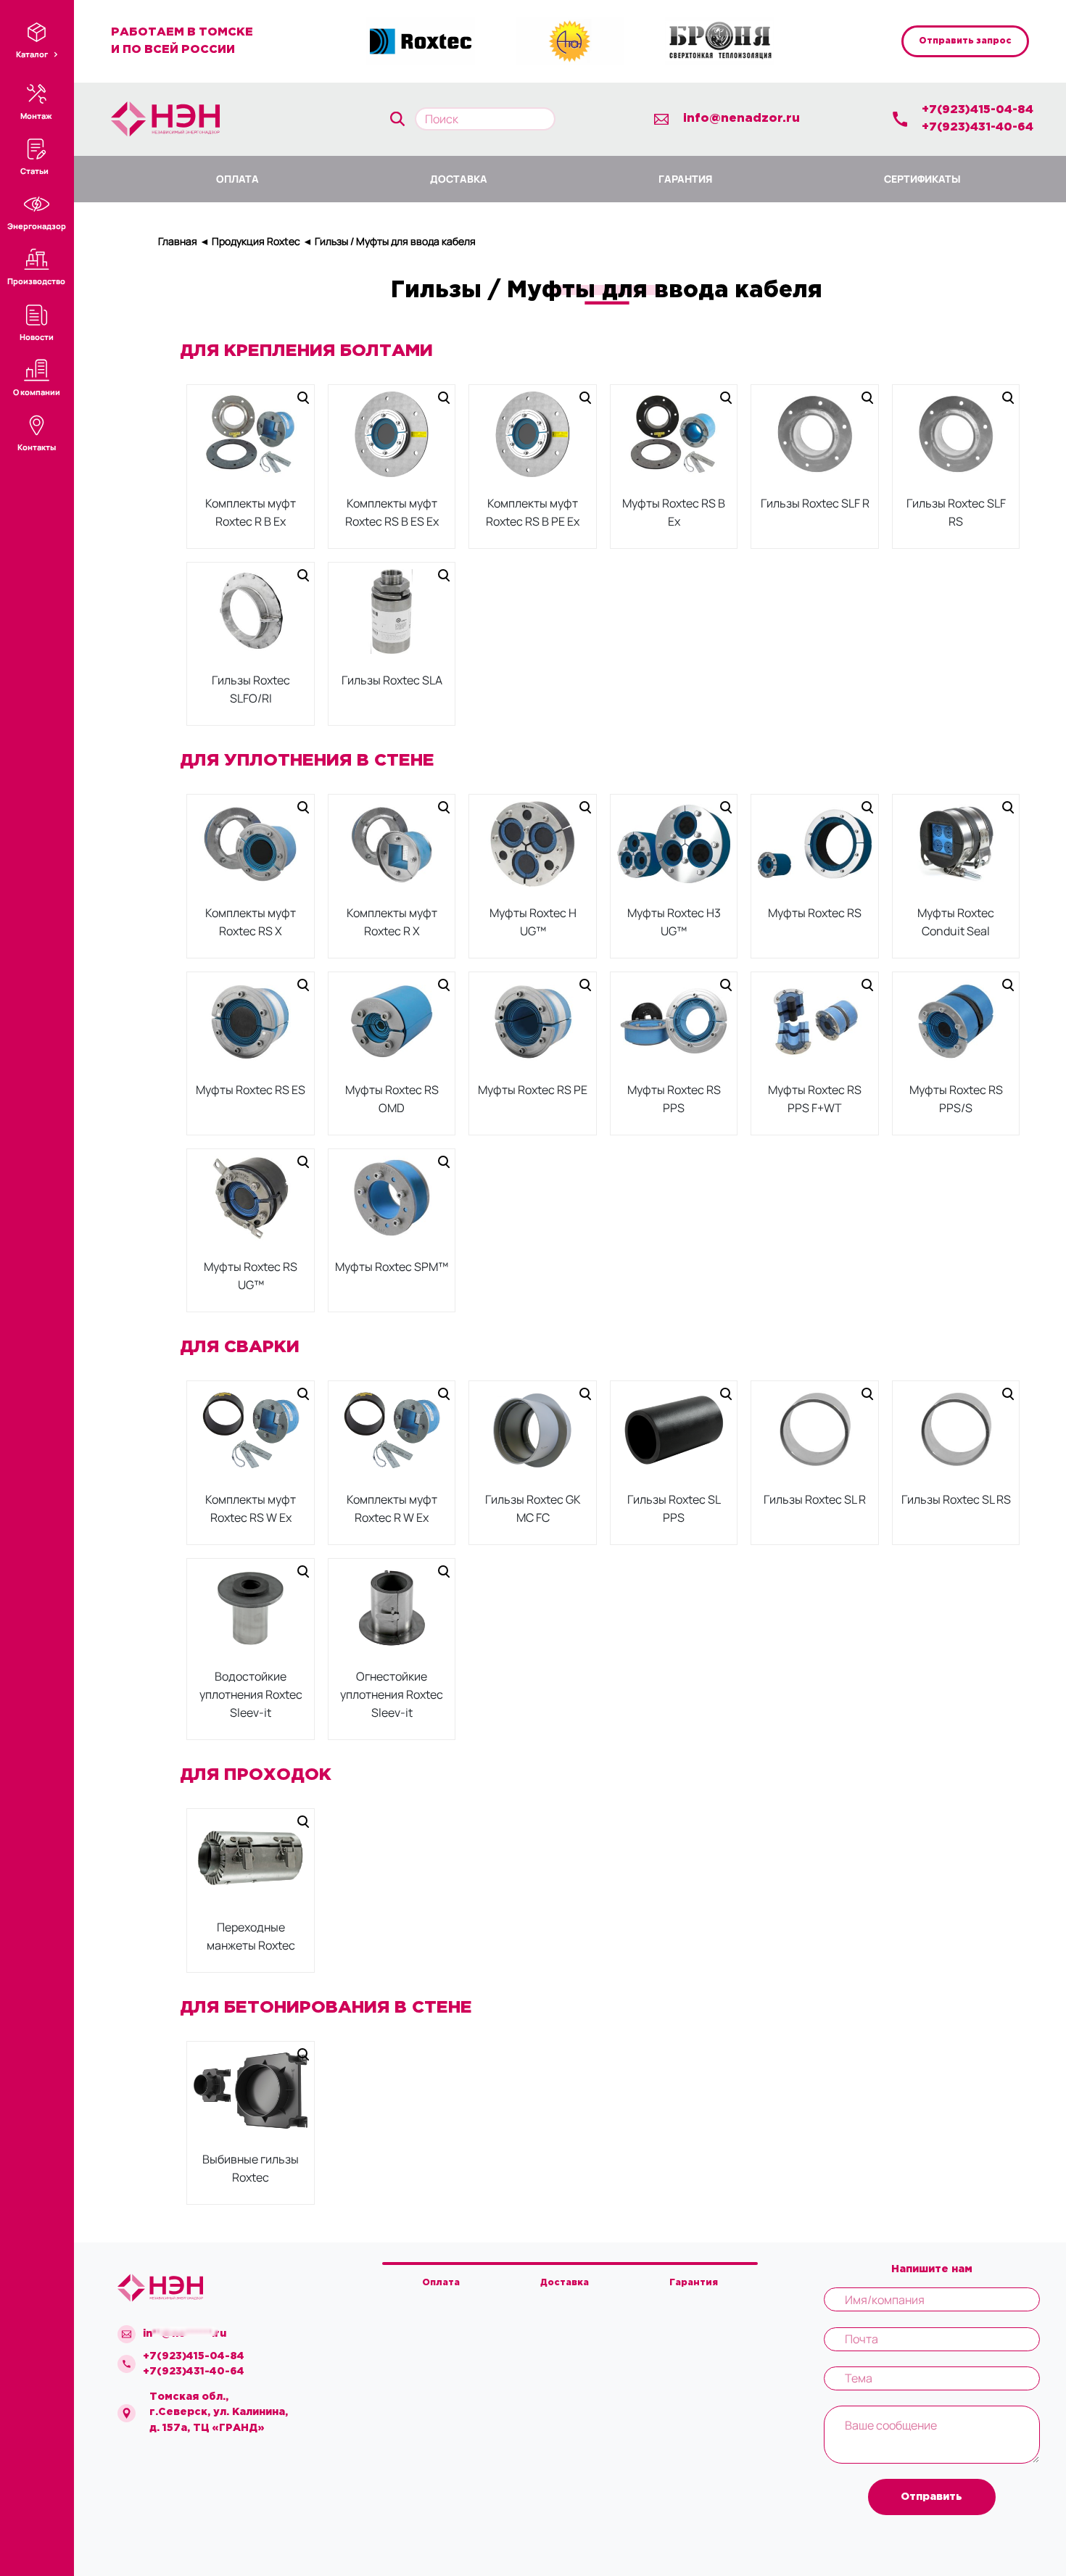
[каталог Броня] (719, 41)
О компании (37, 392)
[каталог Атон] (570, 41)
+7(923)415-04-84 (978, 110)
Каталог (33, 54)
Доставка (459, 179)
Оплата (237, 179)
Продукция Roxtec (256, 241)
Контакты (37, 447)
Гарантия (685, 179)
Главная (178, 241)
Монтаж (36, 116)
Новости (37, 337)
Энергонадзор (37, 226)
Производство (36, 281)
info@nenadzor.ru (741, 119)
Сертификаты (922, 179)
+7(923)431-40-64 (978, 127)
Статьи (34, 171)
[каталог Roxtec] (421, 41)
